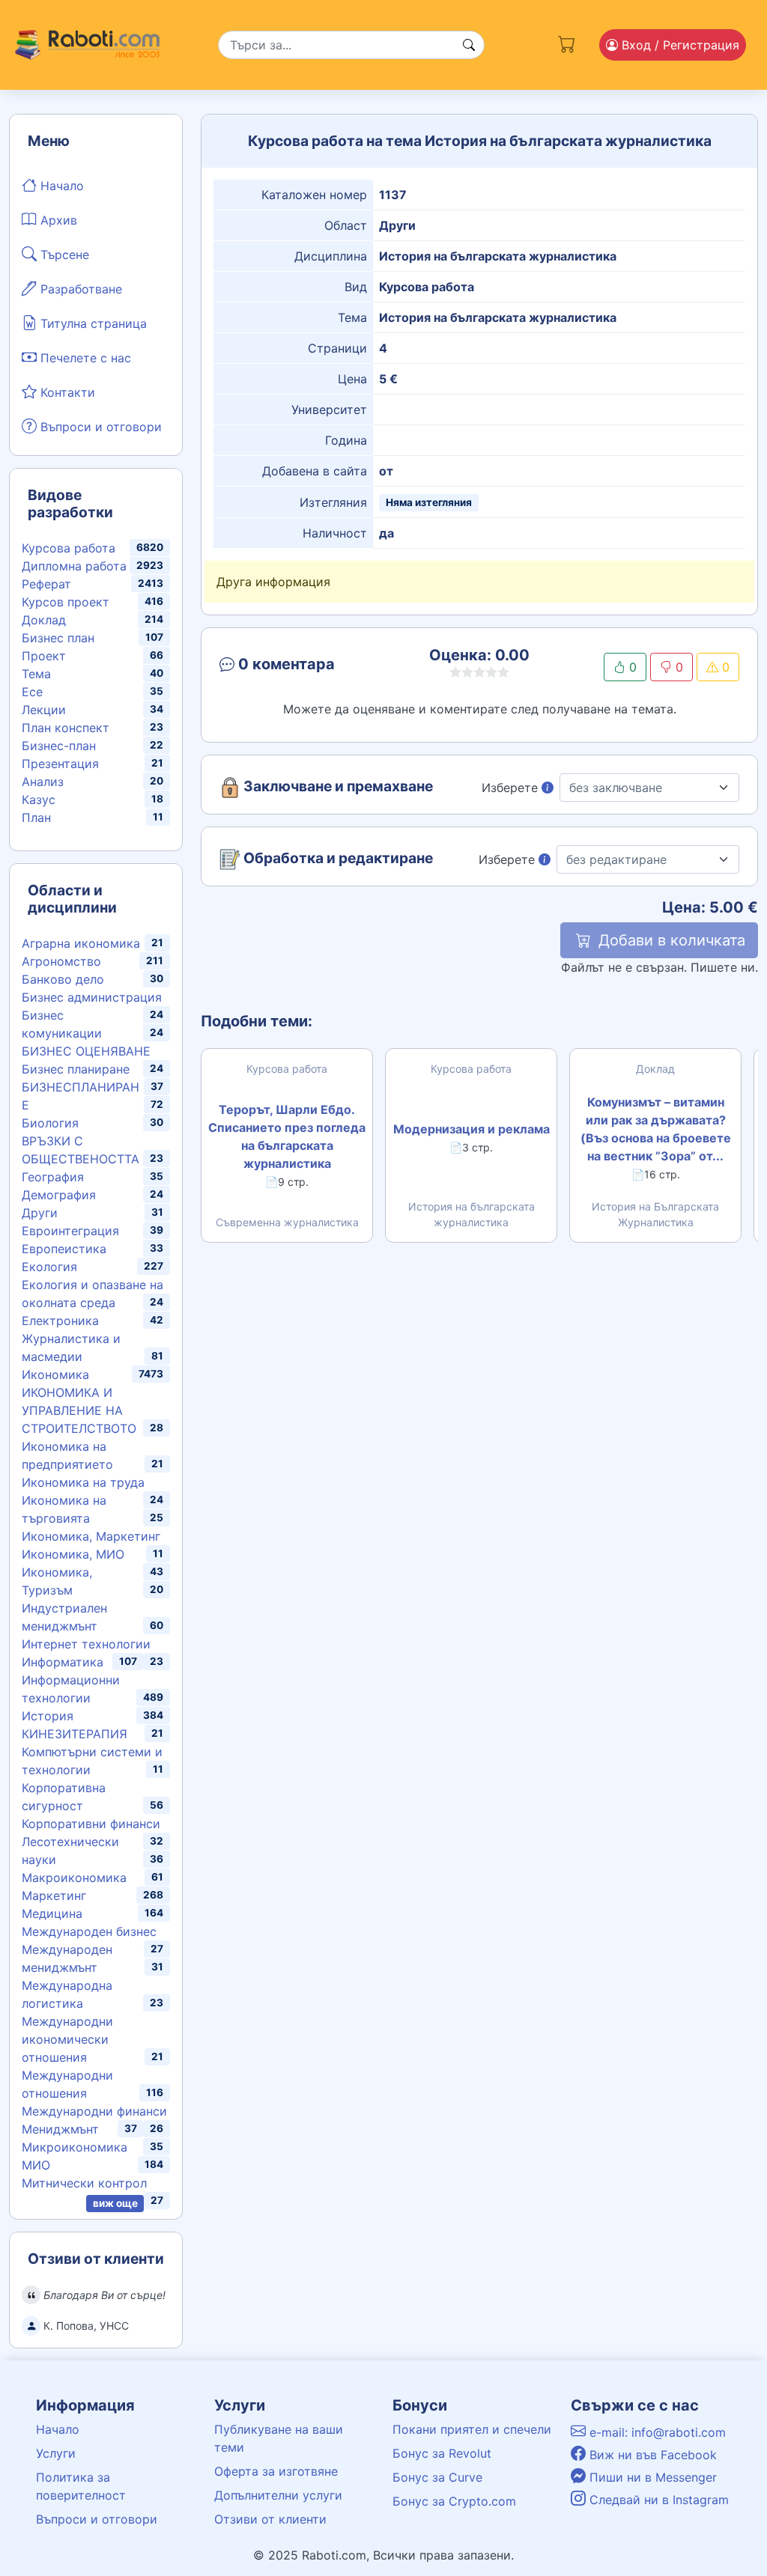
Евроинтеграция (70, 1231)
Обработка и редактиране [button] (337, 859)
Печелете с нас (84, 358)
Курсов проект (66, 602)
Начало (60, 186)
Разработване (79, 289)
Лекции (44, 710)
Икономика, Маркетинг (91, 1536)
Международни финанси (94, 2111)
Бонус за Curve (437, 2477)
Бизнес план (58, 638)
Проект (44, 656)
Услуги (56, 2453)
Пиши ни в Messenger (651, 2477)
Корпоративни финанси (91, 1824)
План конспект (66, 728)
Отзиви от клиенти (270, 2519)
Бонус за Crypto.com (454, 2501)
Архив (57, 220)
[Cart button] (567, 42)
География (53, 1177)
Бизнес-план (59, 746)
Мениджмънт (60, 2129)
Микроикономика (75, 2147)
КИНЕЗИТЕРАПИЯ (75, 1734)
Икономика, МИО (73, 1554)
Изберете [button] (512, 788)
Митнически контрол (84, 2183)
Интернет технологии (86, 1644)
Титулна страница (92, 323)
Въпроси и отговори (99, 427)
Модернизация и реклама (472, 1129)
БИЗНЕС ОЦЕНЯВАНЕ (86, 1051)
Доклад (44, 620)
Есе (32, 692)
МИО (36, 2165)
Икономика (55, 1374)
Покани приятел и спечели (472, 2429)
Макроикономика (74, 1878)
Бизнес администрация (92, 997)
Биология (50, 1123)
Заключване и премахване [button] (337, 787)
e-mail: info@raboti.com (656, 2432)
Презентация (60, 764)
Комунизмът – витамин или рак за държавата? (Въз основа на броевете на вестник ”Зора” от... (656, 1129)
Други (40, 1213)
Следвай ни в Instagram (657, 2500)
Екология (49, 1267)
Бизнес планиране (76, 1069)
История (48, 1716)
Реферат (46, 584)
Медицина (52, 1913)
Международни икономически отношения (67, 2039)
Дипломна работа (74, 566)
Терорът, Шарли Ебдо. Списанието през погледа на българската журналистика (287, 1136)
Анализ (43, 782)
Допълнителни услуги (278, 2495)
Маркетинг (54, 1896)
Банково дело (63, 979)
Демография (59, 1195)
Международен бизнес (89, 1931)
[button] (300, 667)
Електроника (60, 1321)
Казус (39, 800)
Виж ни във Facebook (651, 2455)
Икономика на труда (83, 1482)
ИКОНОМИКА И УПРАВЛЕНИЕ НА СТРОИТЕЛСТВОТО (79, 1410)
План (36, 817)
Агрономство (61, 961)
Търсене (63, 255)
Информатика (63, 1662)
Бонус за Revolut (442, 2453)
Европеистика (64, 1249)
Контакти (66, 392)
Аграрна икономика (81, 943)
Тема (36, 674)
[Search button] (469, 45)
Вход (679, 45)
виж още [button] (115, 2203)
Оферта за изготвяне (276, 2471)
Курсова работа (69, 548)
